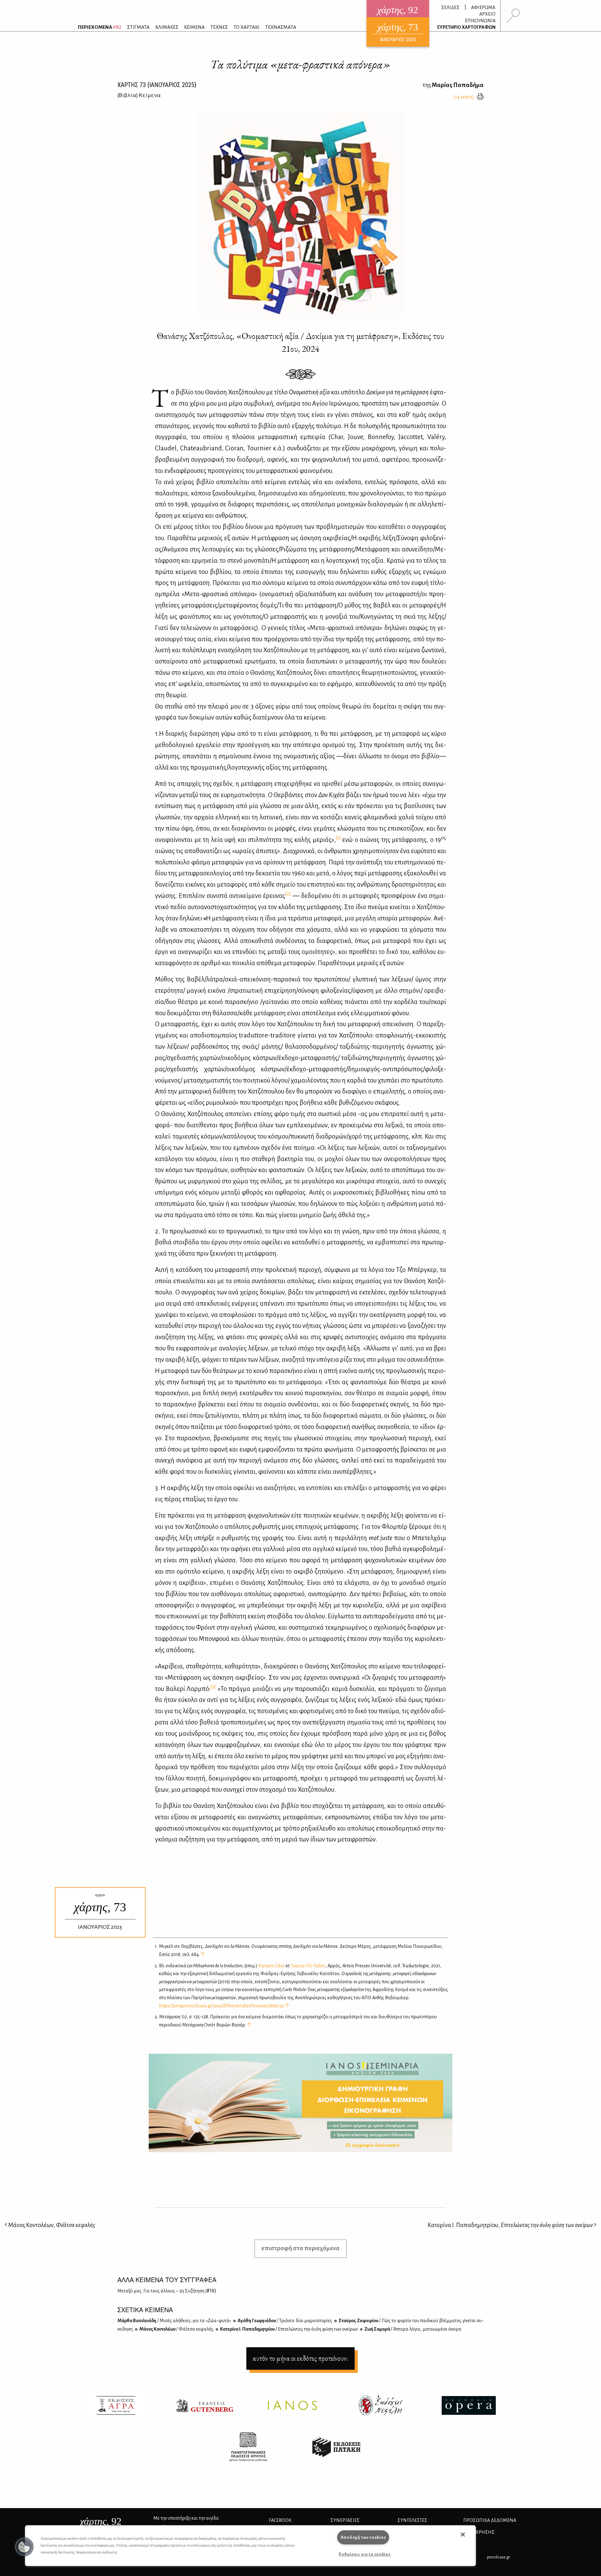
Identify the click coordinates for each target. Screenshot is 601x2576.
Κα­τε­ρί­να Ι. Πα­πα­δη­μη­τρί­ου (289, 2329)
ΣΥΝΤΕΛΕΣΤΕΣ (412, 2520)
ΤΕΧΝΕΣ (219, 27)
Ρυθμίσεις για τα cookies (365, 2554)
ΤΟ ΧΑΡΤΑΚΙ (247, 27)
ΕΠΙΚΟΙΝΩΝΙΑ (480, 21)
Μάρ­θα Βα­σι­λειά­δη (174, 2321)
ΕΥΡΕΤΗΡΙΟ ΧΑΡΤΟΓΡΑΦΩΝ (466, 27)
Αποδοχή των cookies (363, 2537)
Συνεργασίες (345, 2520)
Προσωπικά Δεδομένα (490, 2520)
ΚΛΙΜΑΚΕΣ (167, 27)
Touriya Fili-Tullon (308, 1966)
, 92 (101, 2521)
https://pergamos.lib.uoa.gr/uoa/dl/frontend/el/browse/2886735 (221, 2006)
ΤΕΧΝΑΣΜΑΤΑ (281, 27)
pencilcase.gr (498, 2557)
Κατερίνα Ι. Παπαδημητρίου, (510, 2225)
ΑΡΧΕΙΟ (487, 14)
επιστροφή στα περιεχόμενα (300, 2248)
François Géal (271, 1966)
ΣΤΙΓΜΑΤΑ (138, 27)
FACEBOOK (280, 2520)
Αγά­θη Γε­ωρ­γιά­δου (285, 2321)
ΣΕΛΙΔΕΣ (450, 8)
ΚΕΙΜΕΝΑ (194, 27)
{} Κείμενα (139, 95)
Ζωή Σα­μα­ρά (413, 2329)
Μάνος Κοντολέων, (51, 2225)
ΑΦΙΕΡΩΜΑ (483, 8)
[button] (24, 2547)
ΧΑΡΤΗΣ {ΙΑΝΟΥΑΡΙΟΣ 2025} (157, 85)
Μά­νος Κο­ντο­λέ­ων (176, 2329)
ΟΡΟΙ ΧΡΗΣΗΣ (479, 2532)
